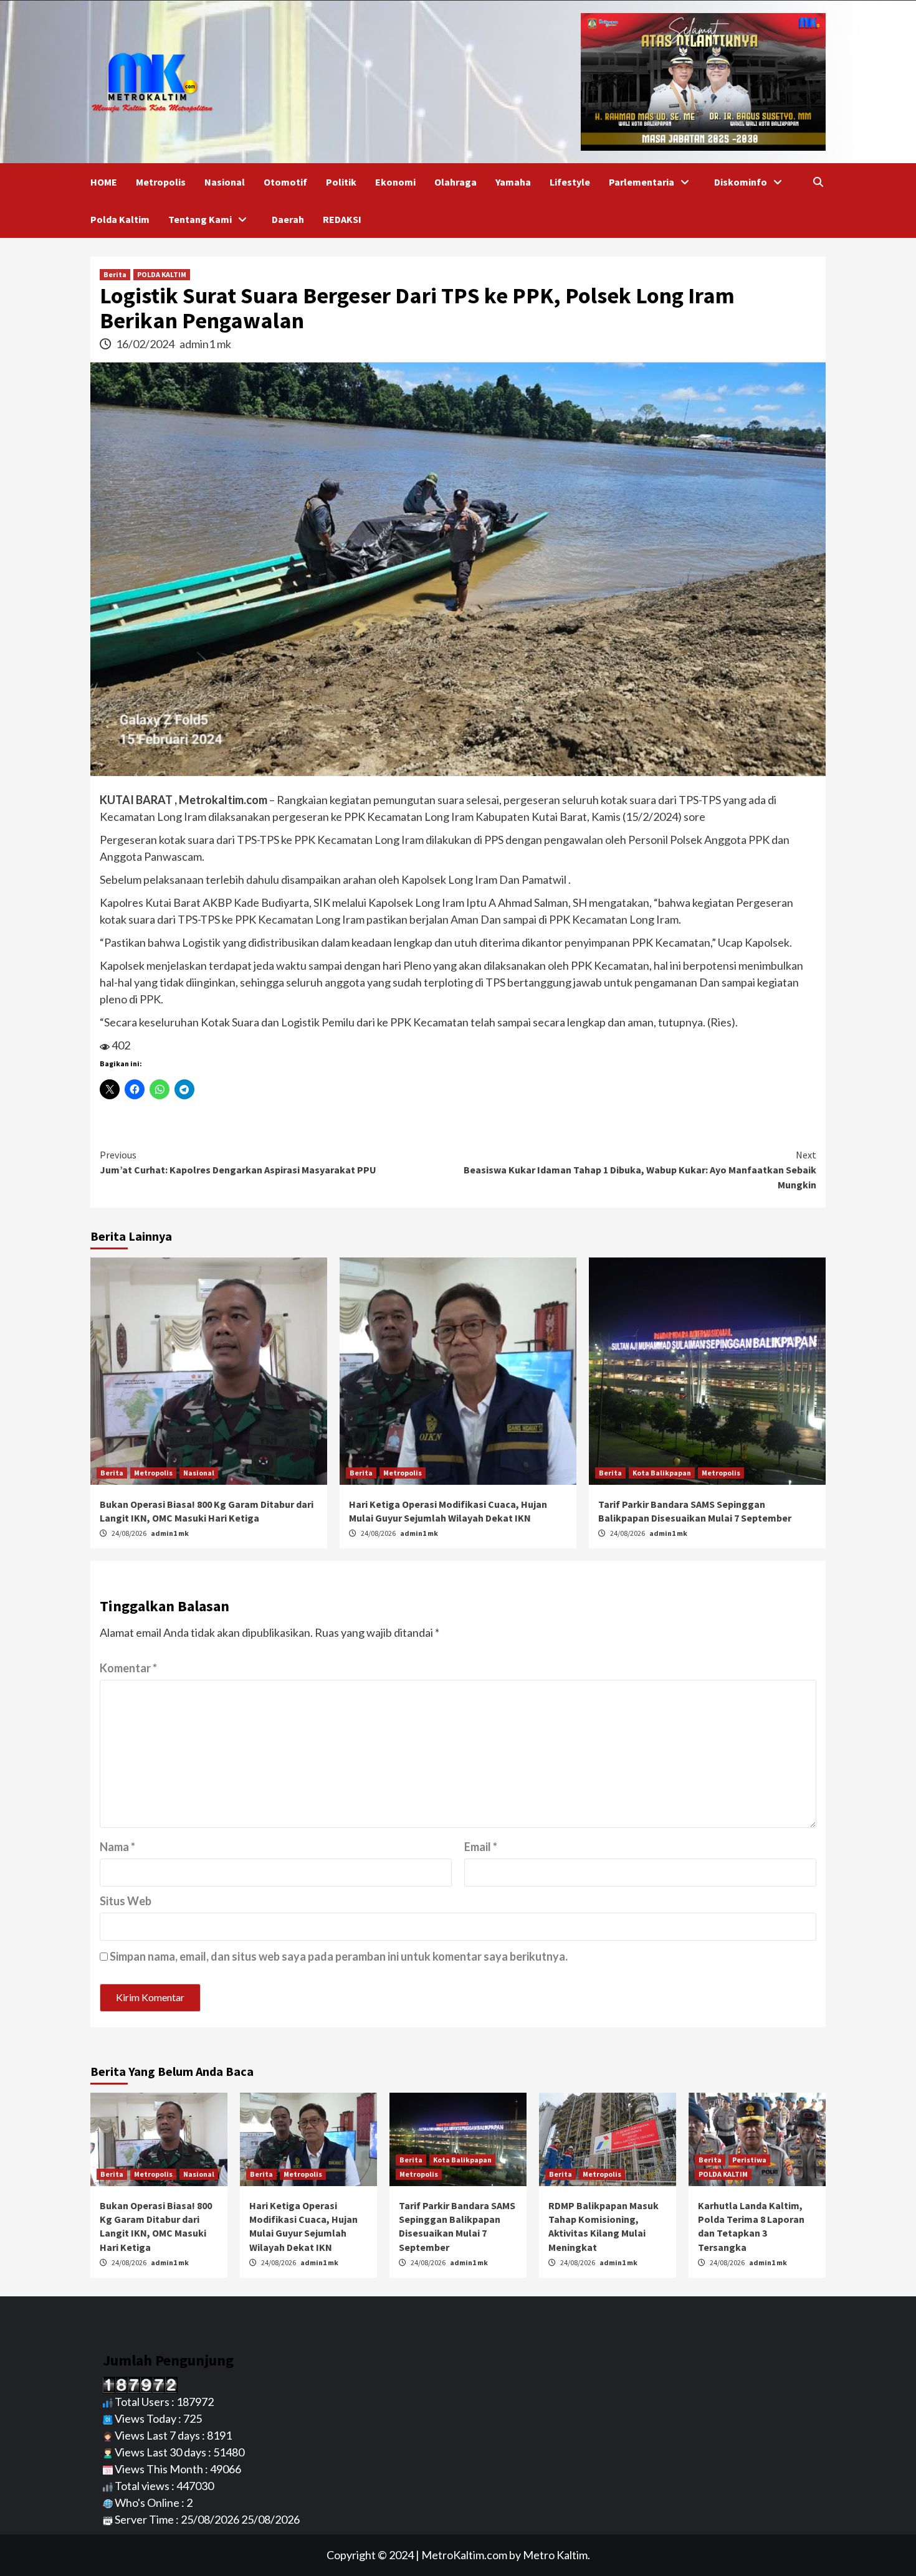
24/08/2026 (130, 1533)
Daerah (288, 219)
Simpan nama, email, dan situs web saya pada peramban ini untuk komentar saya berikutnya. (339, 1956)
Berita (115, 274)
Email (481, 1847)
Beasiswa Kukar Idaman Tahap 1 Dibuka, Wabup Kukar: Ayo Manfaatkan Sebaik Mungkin (640, 1170)
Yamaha (513, 182)
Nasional (225, 182)
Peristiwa (749, 2160)
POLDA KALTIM (162, 274)
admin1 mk (205, 344)
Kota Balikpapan (662, 1473)
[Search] (818, 182)
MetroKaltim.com (464, 2555)
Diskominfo (741, 182)
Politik (341, 182)
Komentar (128, 1668)
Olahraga (456, 182)
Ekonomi (395, 182)
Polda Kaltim (120, 219)
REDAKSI (342, 219)
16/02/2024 (146, 344)
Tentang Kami (200, 219)
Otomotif (285, 182)
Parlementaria (642, 182)
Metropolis (161, 182)
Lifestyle (570, 182)
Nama (117, 1847)
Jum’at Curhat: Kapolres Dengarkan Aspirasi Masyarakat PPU (238, 1162)
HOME (104, 182)
